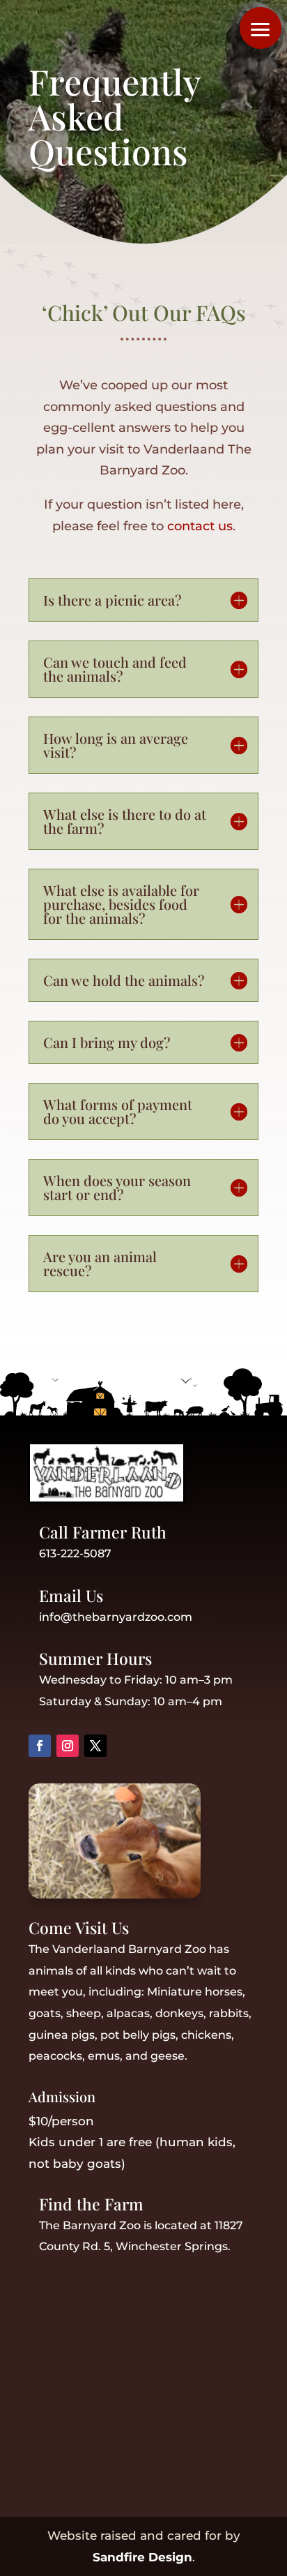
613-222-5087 (75, 1553)
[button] (261, 28)
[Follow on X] (95, 1746)
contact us (200, 526)
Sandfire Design (142, 2557)
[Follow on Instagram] (68, 1746)
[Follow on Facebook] (40, 1746)
